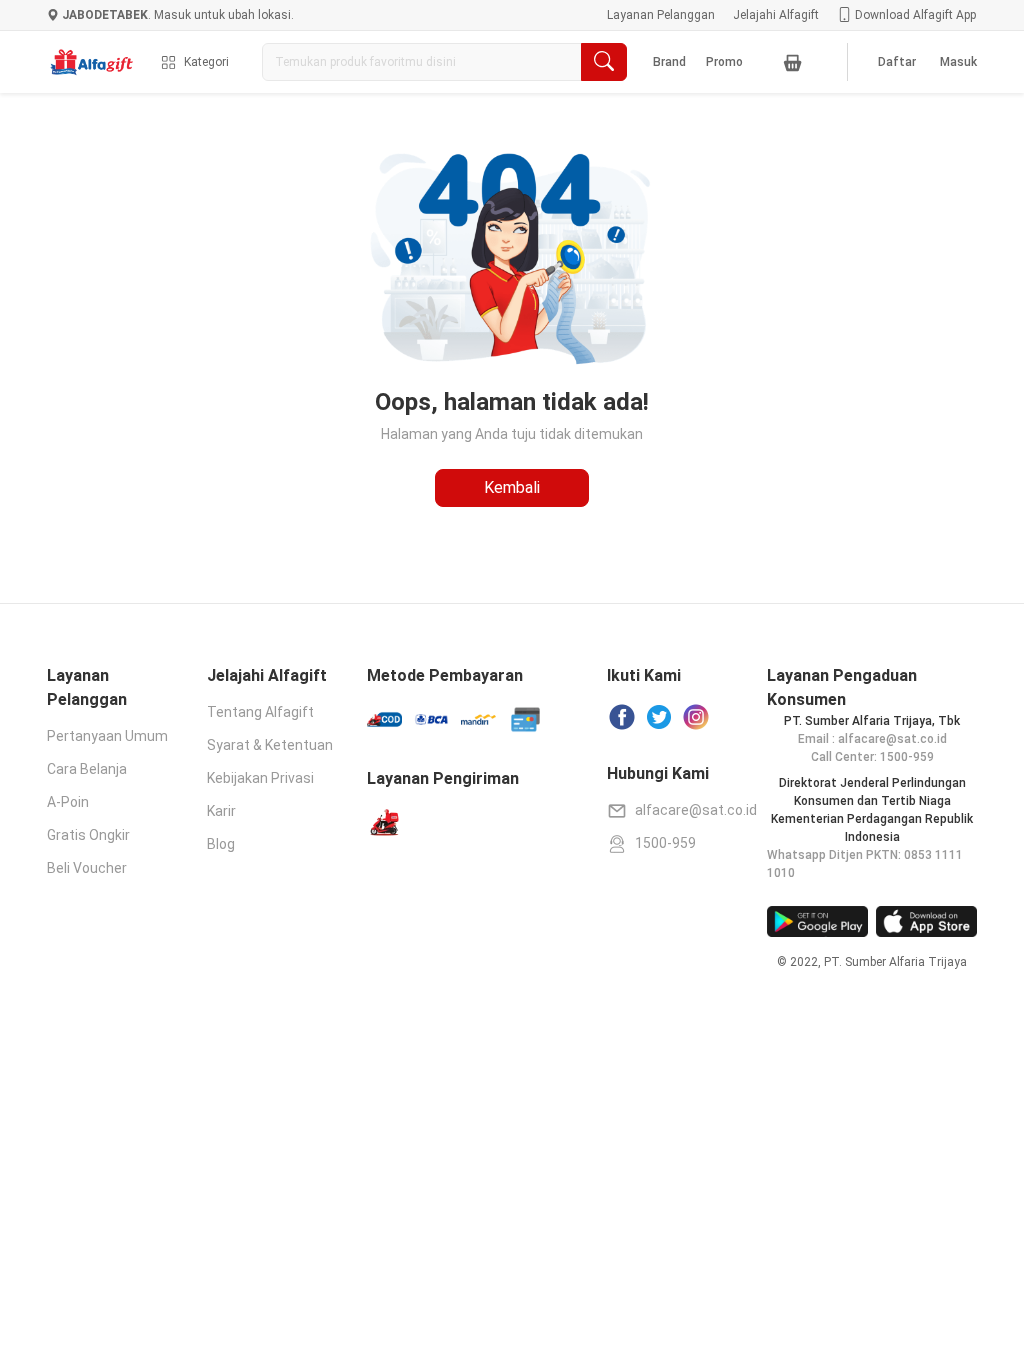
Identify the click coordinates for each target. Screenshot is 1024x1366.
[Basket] (793, 62)
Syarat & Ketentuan (270, 745)
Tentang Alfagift (260, 712)
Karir (221, 811)
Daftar (897, 62)
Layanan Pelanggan (661, 15)
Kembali (512, 487)
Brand (669, 62)
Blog (221, 844)
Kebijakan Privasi (260, 778)
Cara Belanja (87, 769)
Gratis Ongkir (88, 835)
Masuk (958, 62)
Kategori (206, 62)
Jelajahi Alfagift (776, 15)
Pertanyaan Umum (107, 736)
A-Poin (68, 802)
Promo (724, 62)
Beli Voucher (87, 868)
